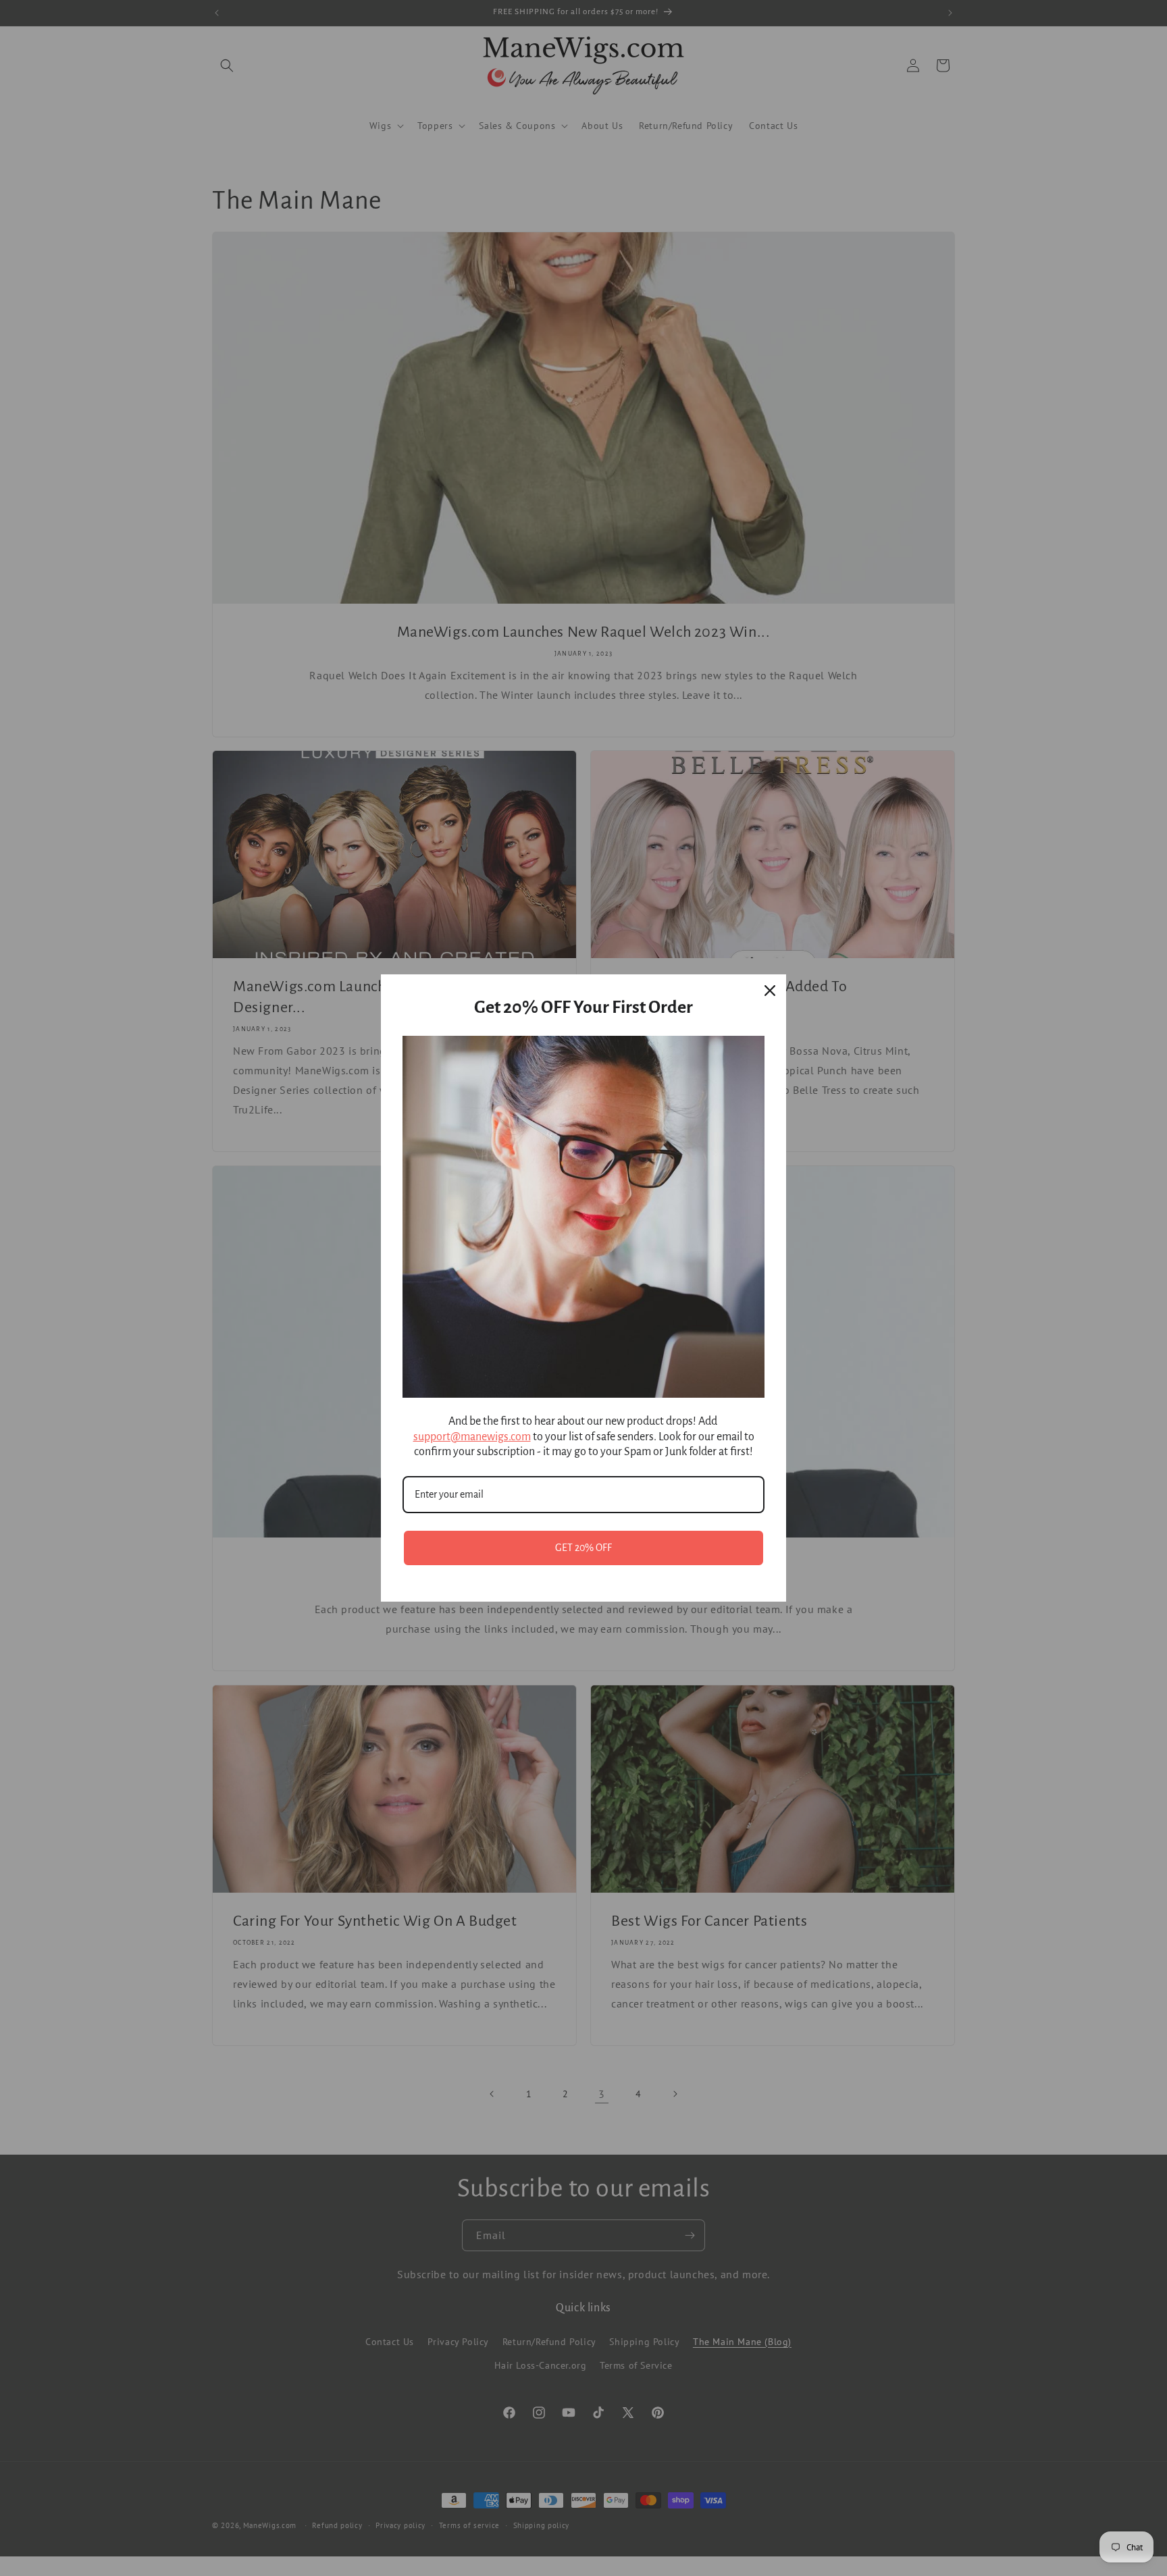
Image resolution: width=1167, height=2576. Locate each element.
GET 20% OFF (583, 1548)
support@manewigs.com (472, 1437)
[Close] (770, 991)
